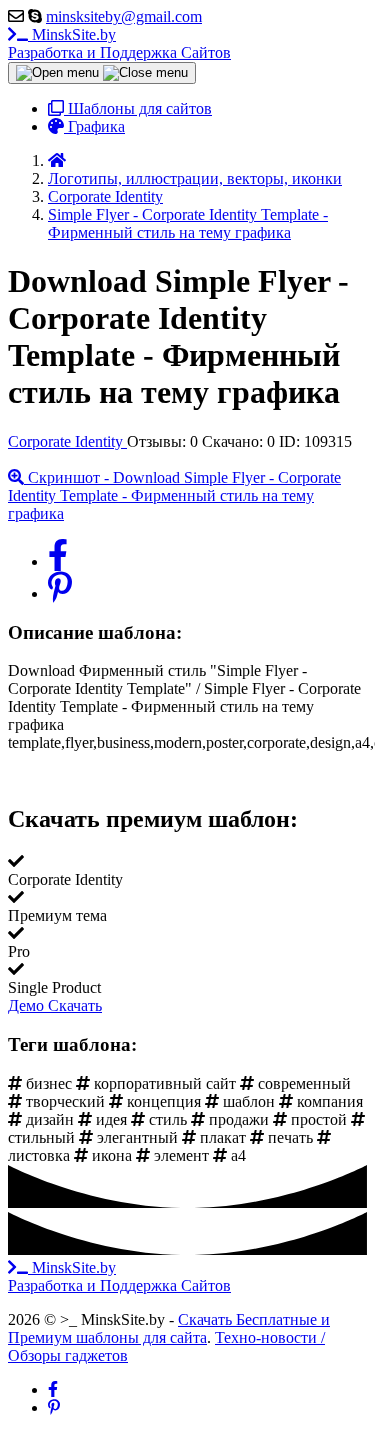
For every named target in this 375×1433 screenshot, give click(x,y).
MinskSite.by (119, 43)
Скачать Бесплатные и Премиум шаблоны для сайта (169, 1328)
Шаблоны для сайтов (138, 108)
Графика (94, 126)
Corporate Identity (67, 441)
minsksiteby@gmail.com (124, 16)
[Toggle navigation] (102, 73)
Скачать (75, 1005)
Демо (28, 1005)
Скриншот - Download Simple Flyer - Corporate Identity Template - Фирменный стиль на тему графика (174, 495)
